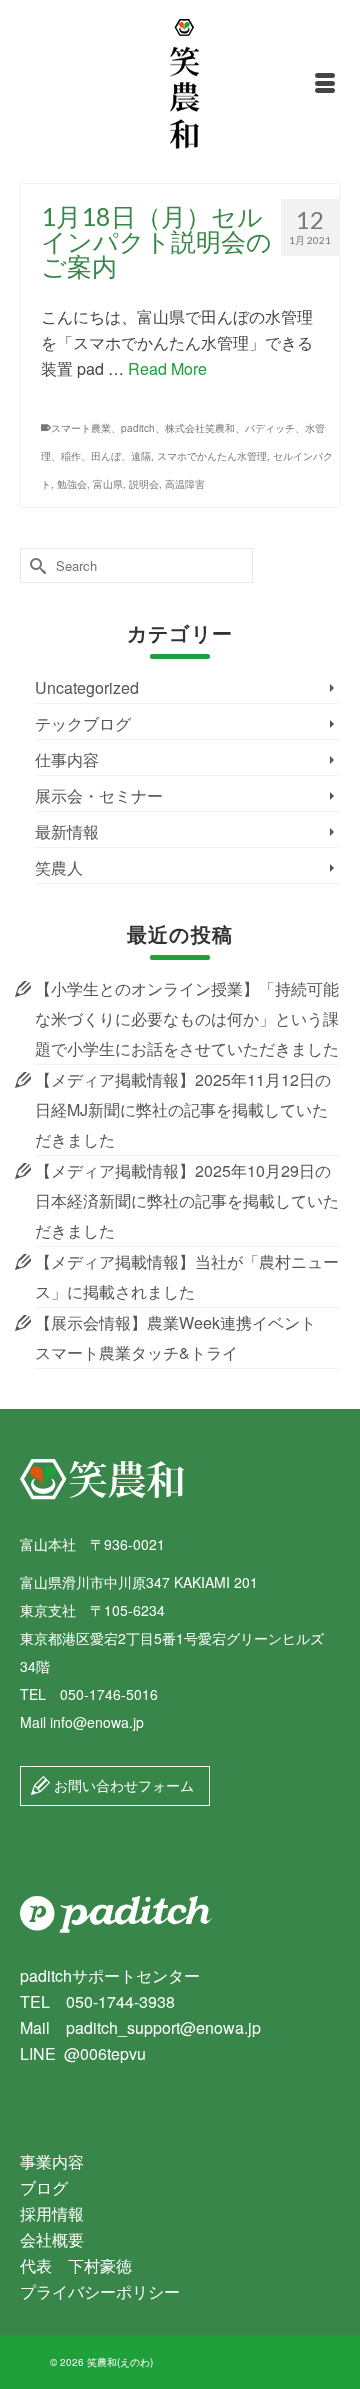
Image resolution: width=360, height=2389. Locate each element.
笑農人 (59, 867)
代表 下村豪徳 (76, 2265)
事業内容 (52, 2161)
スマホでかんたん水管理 (212, 456)
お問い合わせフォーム (122, 1785)
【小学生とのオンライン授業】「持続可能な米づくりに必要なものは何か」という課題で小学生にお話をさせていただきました (187, 1018)
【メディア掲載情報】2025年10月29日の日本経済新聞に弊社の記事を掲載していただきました (187, 1200)
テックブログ (83, 723)
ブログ (44, 2187)
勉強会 (72, 484)
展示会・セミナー (99, 795)
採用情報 (52, 2213)
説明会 (144, 484)
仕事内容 (67, 759)
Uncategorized (87, 687)
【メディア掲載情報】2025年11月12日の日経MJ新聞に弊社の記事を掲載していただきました (183, 1109)
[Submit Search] (35, 565)
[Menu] (325, 84)
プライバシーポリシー (100, 2291)
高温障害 (185, 484)
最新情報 (67, 831)
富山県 (108, 484)
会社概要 (52, 2239)
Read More (167, 368)
